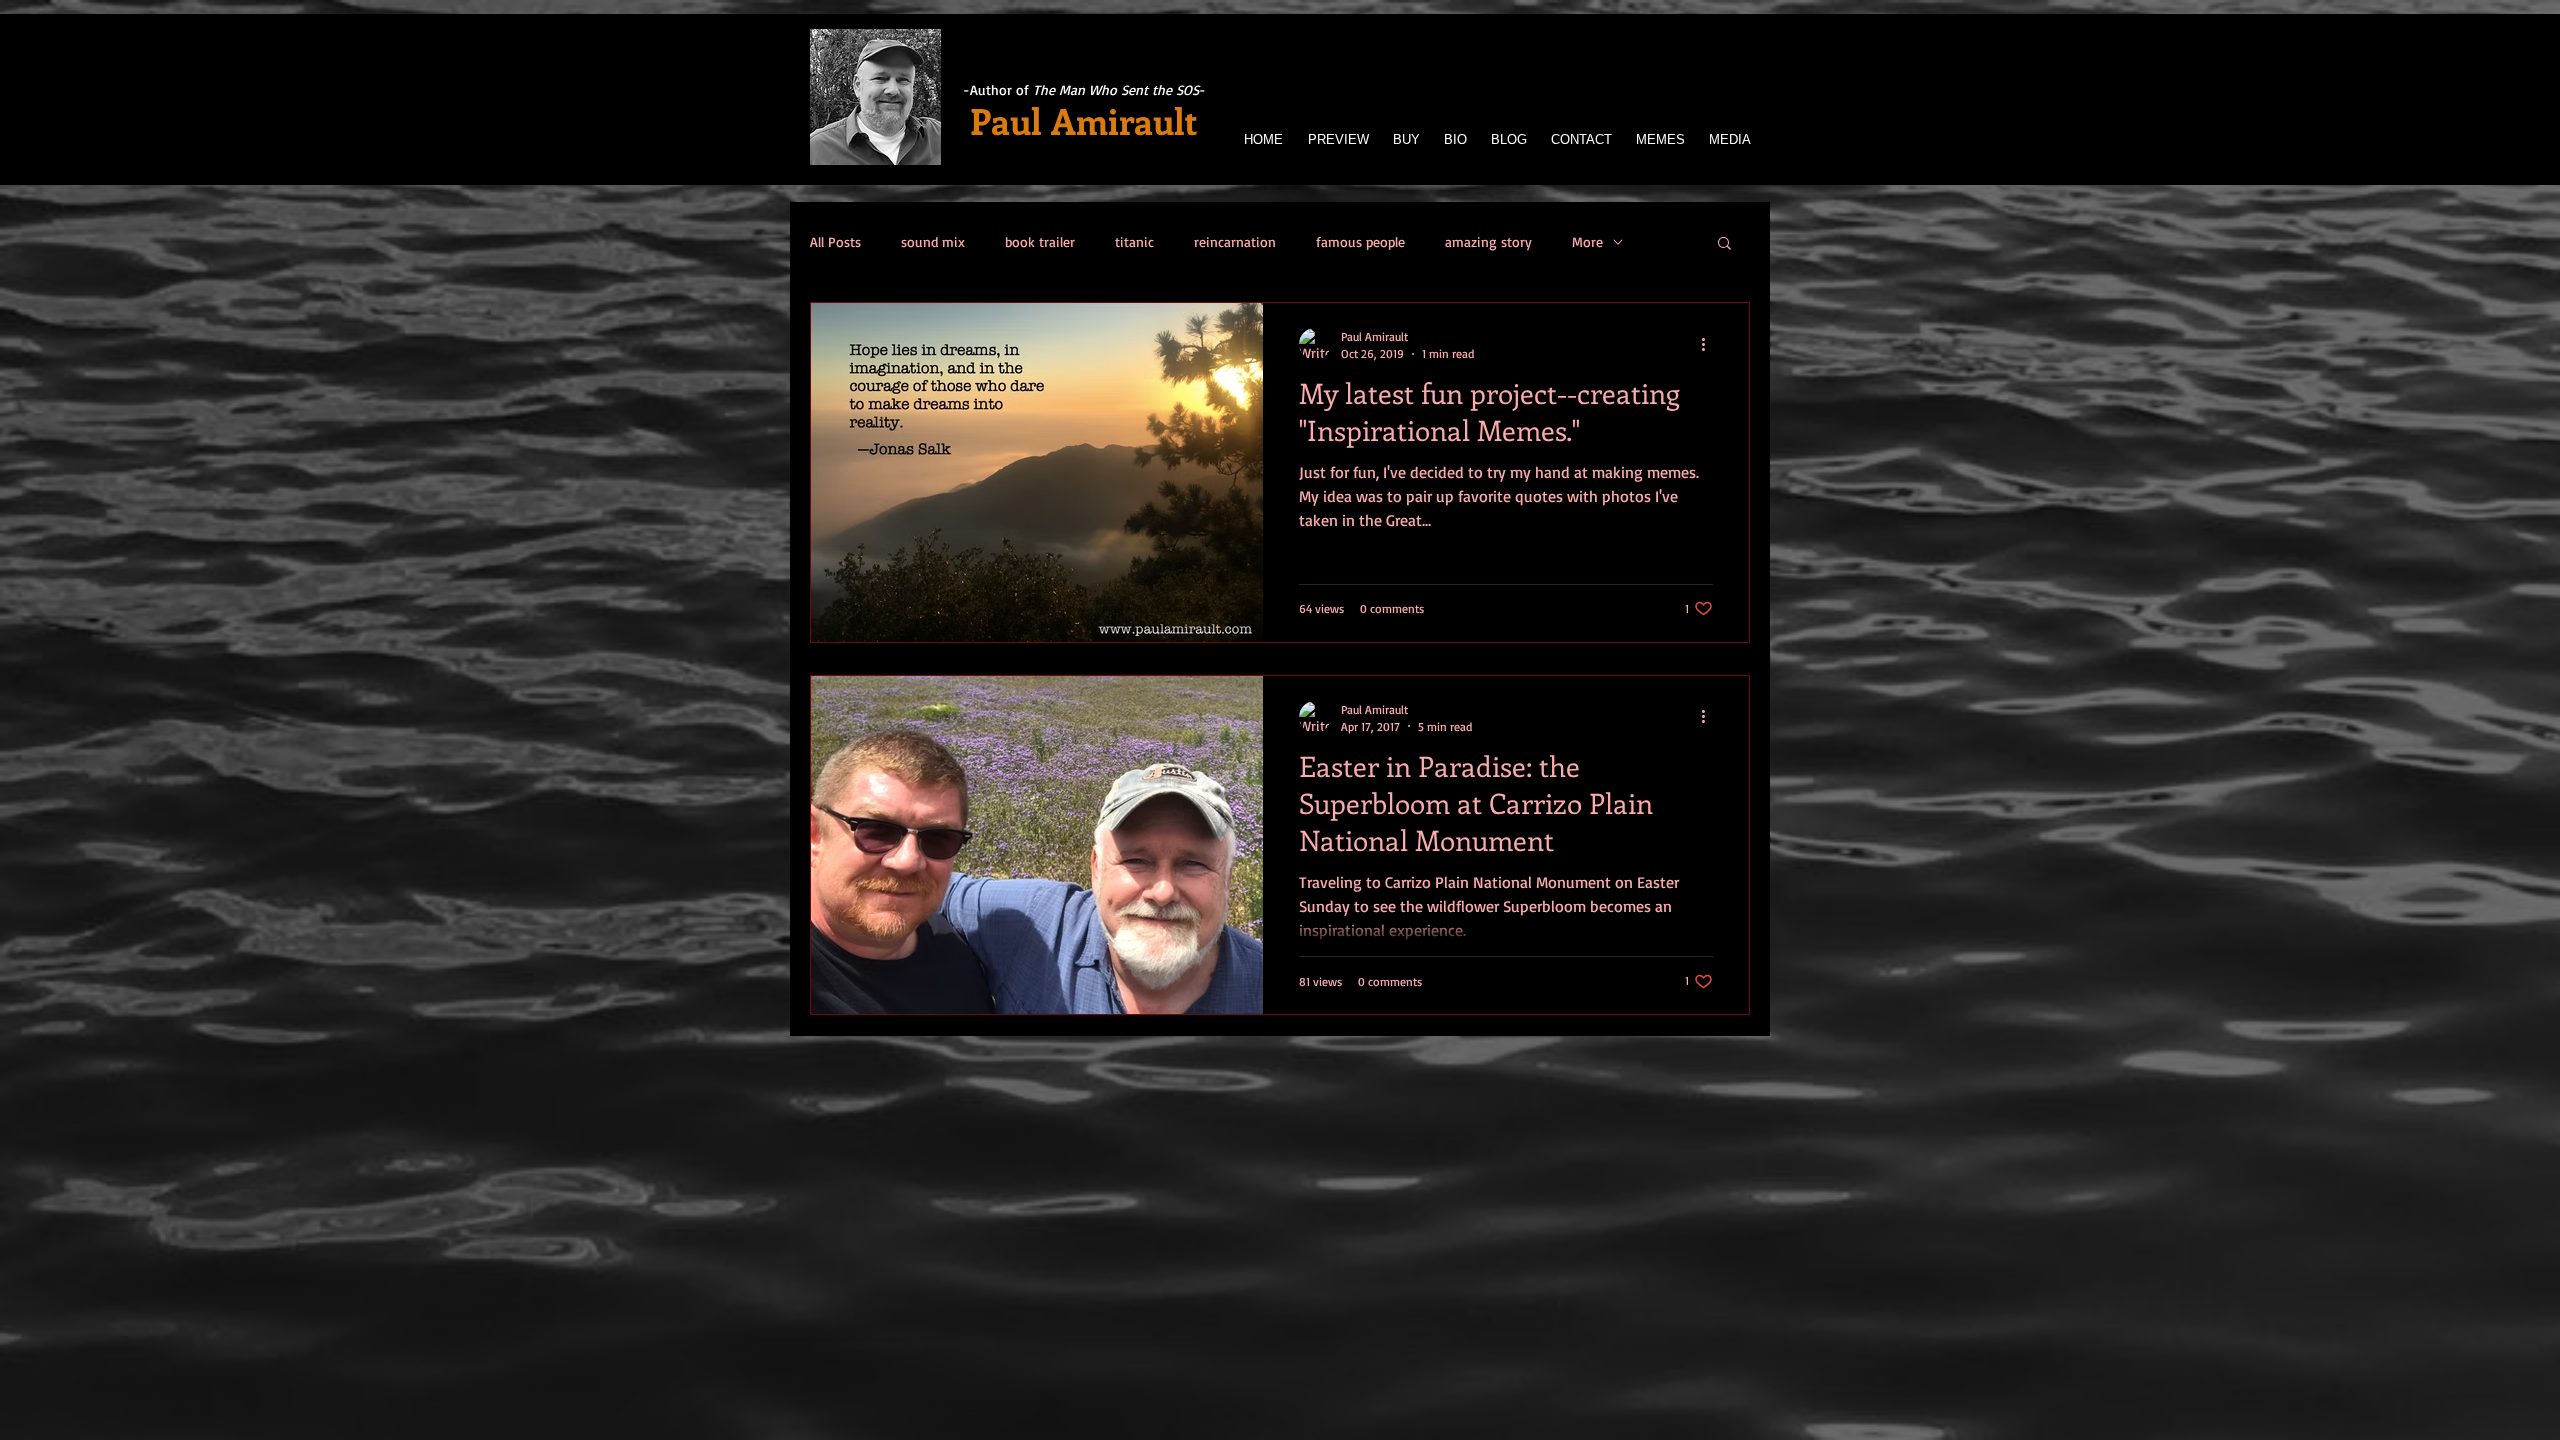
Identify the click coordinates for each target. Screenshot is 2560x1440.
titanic (1134, 241)
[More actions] (1710, 344)
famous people (1360, 241)
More (1587, 241)
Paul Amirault (1084, 120)
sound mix (933, 241)
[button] (1724, 244)
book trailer (1040, 241)
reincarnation (1235, 241)
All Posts (835, 241)
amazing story (1488, 241)
